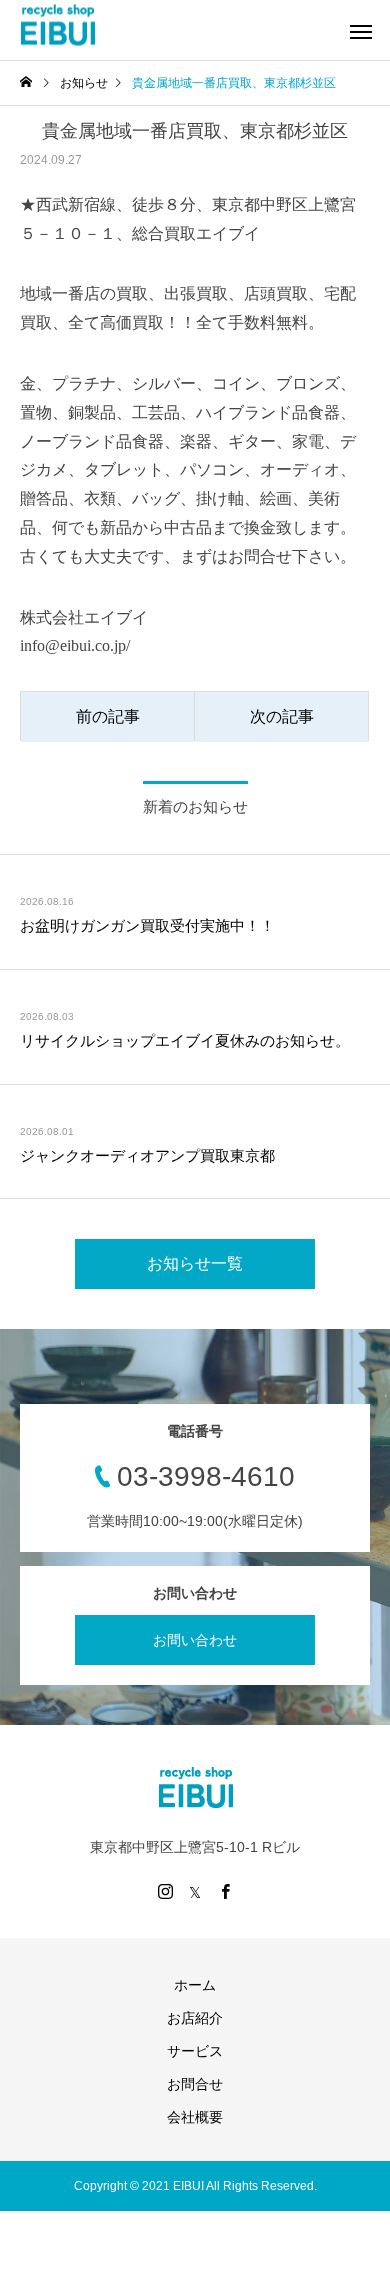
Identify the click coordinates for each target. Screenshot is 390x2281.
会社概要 (195, 2117)
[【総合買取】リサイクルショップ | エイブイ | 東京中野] (57, 25)
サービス (195, 2051)
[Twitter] (195, 1891)
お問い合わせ (195, 1640)
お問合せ (195, 2084)
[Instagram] (165, 1891)
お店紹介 (195, 2018)
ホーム (195, 1985)
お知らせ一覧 (195, 1263)
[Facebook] (225, 1891)
